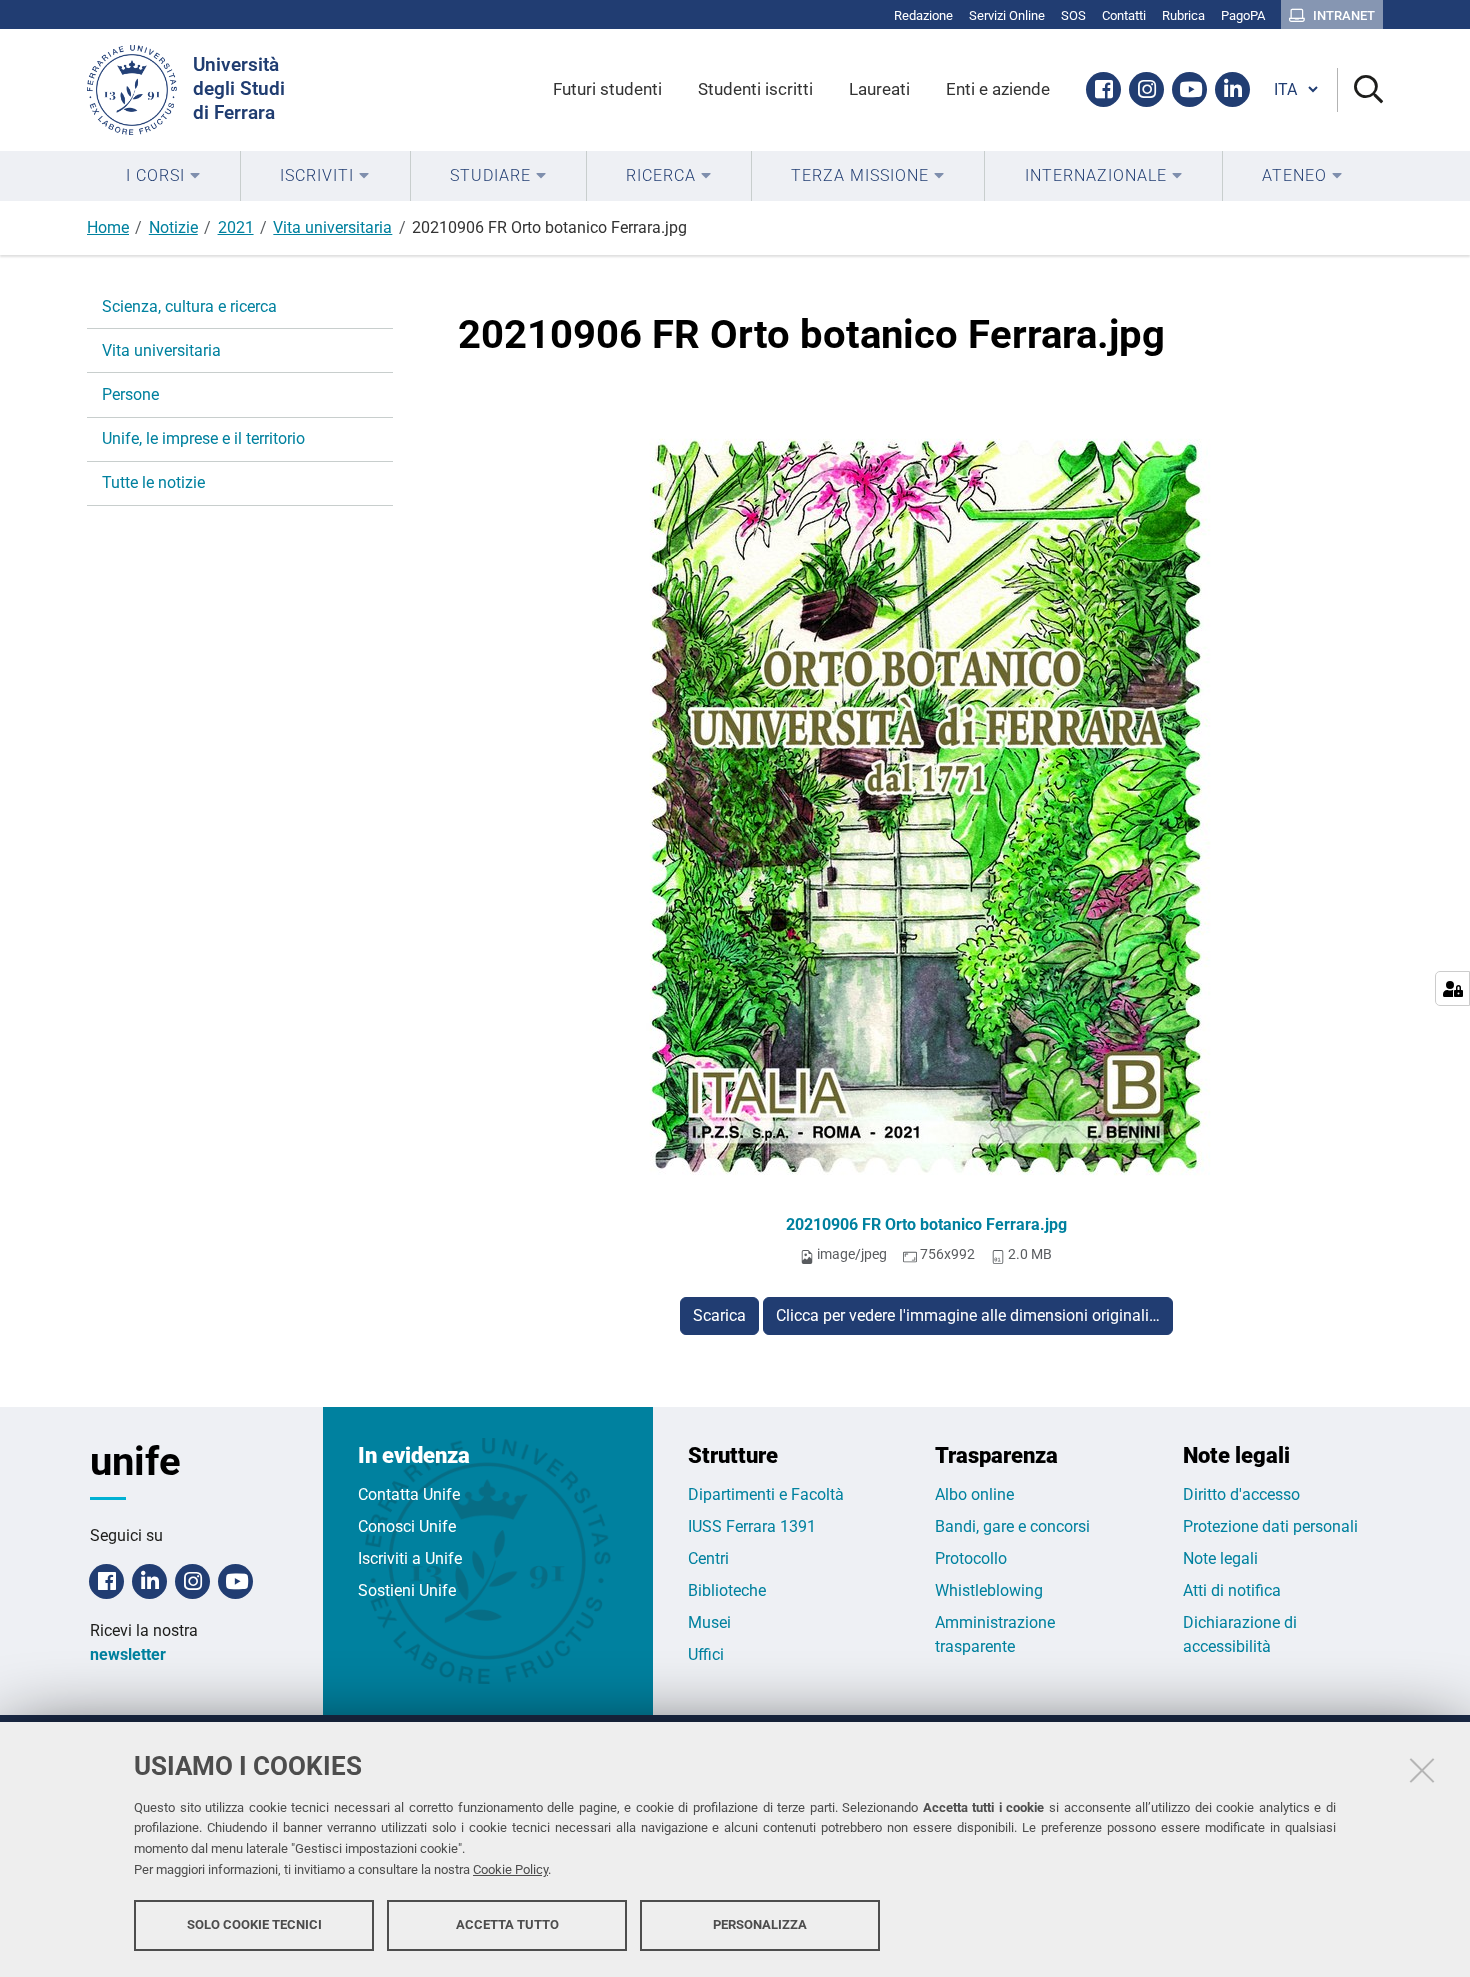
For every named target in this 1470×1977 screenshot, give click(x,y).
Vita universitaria (332, 227)
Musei (709, 1622)
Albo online (974, 1494)
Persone (130, 394)
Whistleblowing (989, 1590)
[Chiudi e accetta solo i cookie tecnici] (1422, 1770)
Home (108, 227)
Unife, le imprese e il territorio (203, 438)
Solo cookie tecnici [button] (254, 1924)
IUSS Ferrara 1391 (752, 1526)
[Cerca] (1360, 90)
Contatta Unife (409, 1494)
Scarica (719, 1315)
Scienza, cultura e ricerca (189, 306)
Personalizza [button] (760, 1924)
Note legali (1220, 1558)
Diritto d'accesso (1241, 1494)
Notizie (173, 227)
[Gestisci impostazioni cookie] (1452, 988)
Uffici (706, 1654)
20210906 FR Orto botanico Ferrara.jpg (926, 1224)
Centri (708, 1558)
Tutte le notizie (153, 482)
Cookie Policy (510, 1869)
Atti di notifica (1232, 1590)
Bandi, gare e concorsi (1012, 1526)
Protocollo (971, 1558)
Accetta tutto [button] (507, 1924)
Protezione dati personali (1270, 1526)
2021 (236, 227)
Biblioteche (727, 1590)
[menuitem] (163, 176)
